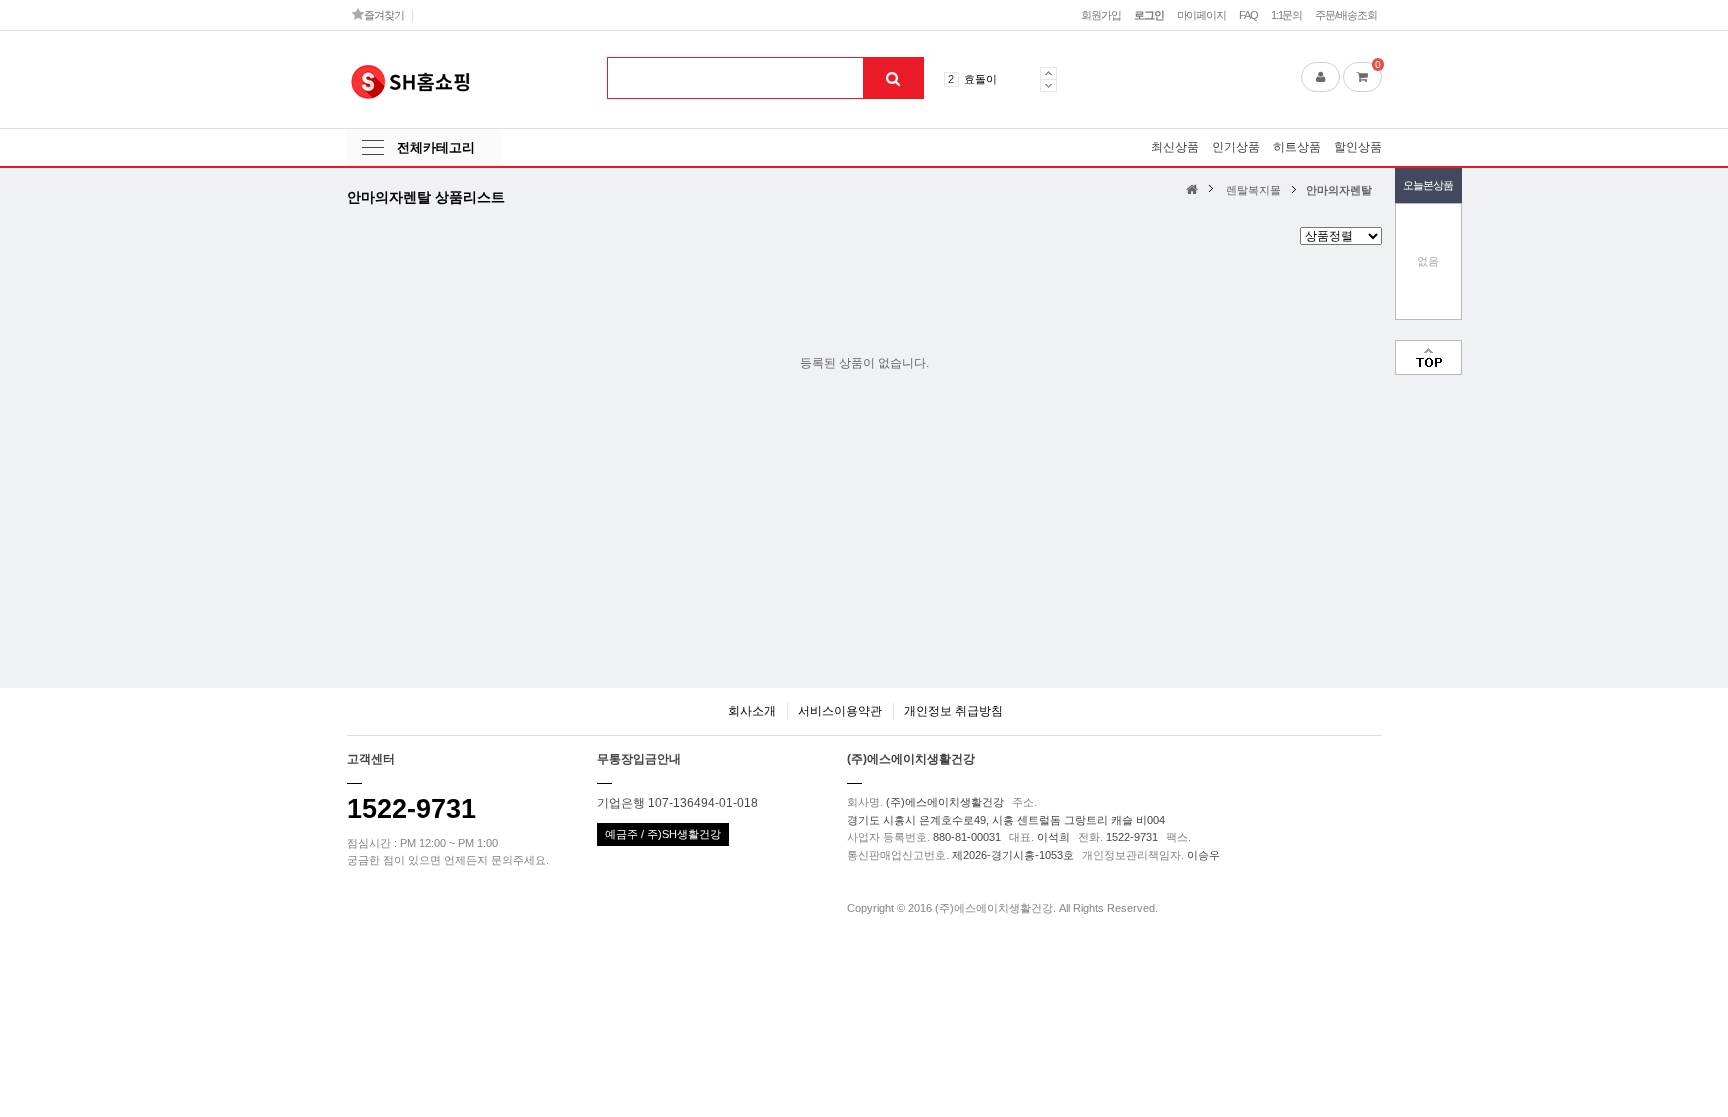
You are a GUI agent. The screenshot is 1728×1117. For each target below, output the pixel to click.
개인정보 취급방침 (953, 711)
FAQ (1248, 15)
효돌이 (980, 79)
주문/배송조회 (1345, 15)
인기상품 (1236, 147)
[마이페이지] (1320, 77)
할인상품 (1358, 147)
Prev (1048, 73)
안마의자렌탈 (1339, 190)
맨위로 (1428, 357)
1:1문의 (1286, 15)
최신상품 (1175, 147)
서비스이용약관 (840, 711)
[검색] (893, 78)
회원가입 (1101, 15)
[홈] (1194, 188)
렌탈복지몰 (1253, 190)
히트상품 (1297, 147)
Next (1048, 85)
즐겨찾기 (382, 15)
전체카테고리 (436, 147)
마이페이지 (1201, 15)
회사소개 (752, 711)
